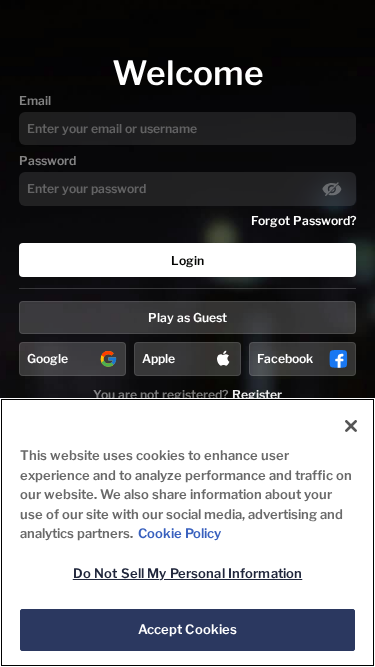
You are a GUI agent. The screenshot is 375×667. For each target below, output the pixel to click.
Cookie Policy (179, 533)
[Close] (351, 426)
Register (257, 394)
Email (35, 100)
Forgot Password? (303, 220)
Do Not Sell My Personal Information (188, 573)
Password (47, 160)
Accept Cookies (188, 629)
